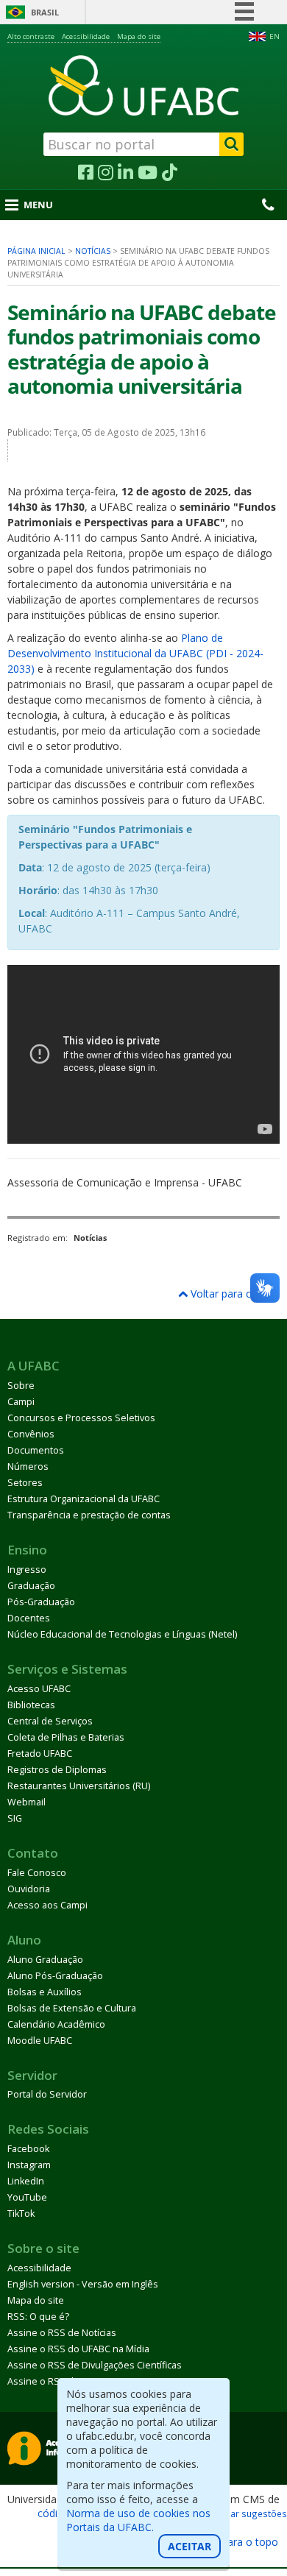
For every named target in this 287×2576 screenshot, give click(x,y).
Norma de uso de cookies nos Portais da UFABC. (138, 2520)
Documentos (36, 1450)
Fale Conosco (37, 1873)
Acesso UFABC (39, 1689)
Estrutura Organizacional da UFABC (84, 1499)
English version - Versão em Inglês (83, 2284)
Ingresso (27, 1570)
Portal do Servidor (47, 2094)
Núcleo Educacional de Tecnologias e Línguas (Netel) (122, 1634)
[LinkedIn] (125, 173)
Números (28, 1466)
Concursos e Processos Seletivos (81, 1418)
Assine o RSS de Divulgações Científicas (95, 2365)
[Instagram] (106, 173)
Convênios (31, 1434)
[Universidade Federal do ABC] (143, 85)
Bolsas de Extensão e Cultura (72, 2008)
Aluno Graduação (45, 1960)
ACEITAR (189, 2546)
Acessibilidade (86, 36)
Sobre (21, 1386)
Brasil (45, 12)
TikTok (21, 2214)
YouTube (27, 2197)
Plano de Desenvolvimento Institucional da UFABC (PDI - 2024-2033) (135, 653)
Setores (25, 1483)
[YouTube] (148, 173)
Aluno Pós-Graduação (55, 1976)
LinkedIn (26, 2181)
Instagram (29, 2165)
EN (274, 36)
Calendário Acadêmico (56, 2024)
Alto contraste (31, 36)
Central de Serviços (50, 1721)
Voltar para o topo (233, 1294)
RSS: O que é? (38, 2317)
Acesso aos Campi (47, 1905)
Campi (21, 1402)
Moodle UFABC (40, 2041)
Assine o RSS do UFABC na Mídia (78, 2349)
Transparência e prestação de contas (89, 1515)
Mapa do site (139, 36)
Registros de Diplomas (57, 1770)
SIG (15, 1818)
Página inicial (36, 251)
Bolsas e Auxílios (45, 1992)
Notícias (93, 251)
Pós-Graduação (41, 1602)
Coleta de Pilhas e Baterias (66, 1737)
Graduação (31, 1586)
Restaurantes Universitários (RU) (79, 1786)
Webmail (26, 1802)
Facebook (28, 2149)
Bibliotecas (31, 1705)
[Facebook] (86, 173)
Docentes (29, 1618)
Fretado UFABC (40, 1754)
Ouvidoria (29, 1889)
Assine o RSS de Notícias (62, 2333)
